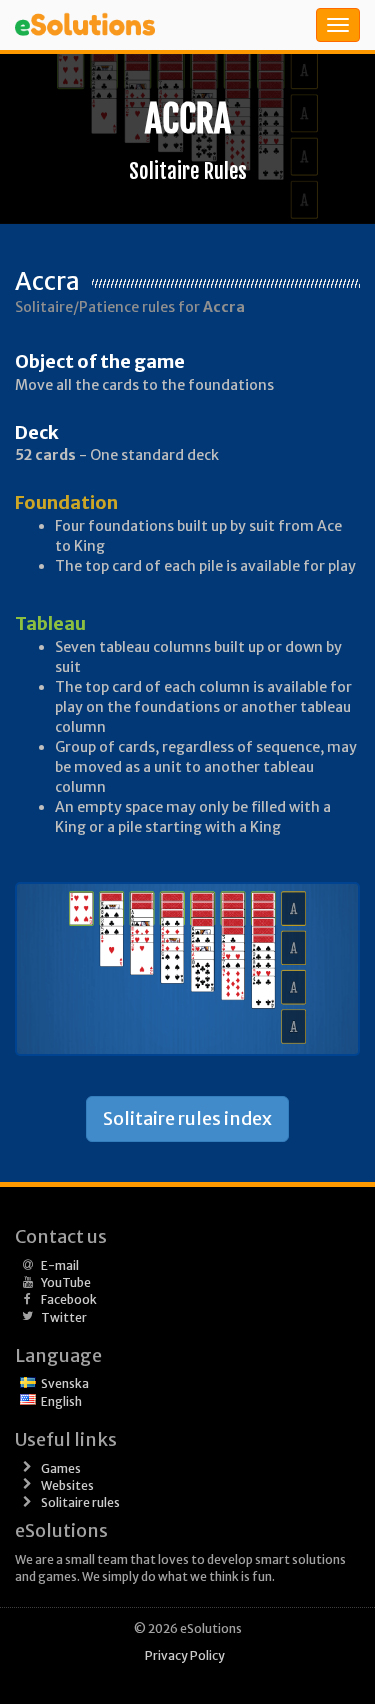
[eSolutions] (115, 25)
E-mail (60, 1265)
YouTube (66, 1282)
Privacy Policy (185, 1655)
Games (61, 1468)
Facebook (69, 1299)
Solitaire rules (80, 1502)
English (61, 1401)
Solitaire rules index (187, 1118)
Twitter (64, 1317)
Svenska (65, 1383)
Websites (67, 1485)
